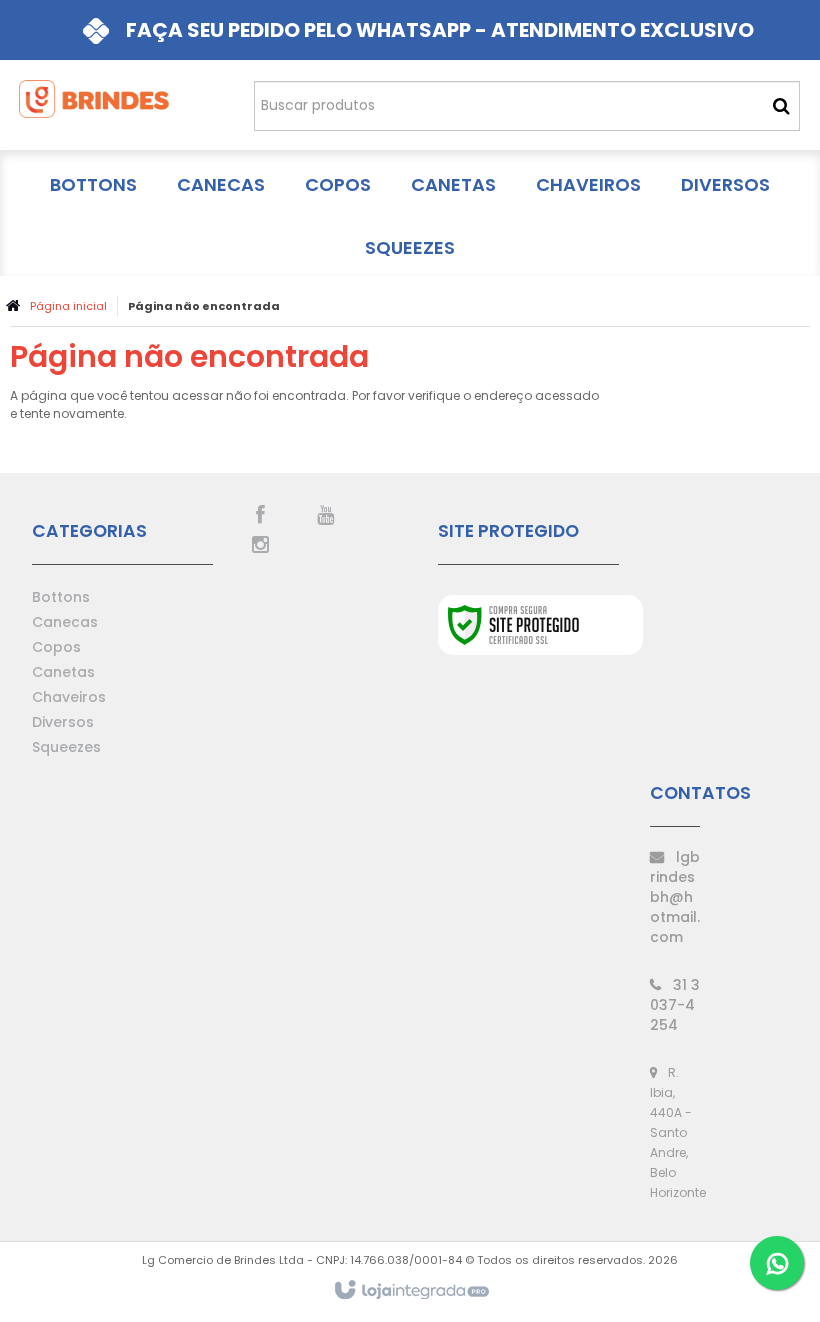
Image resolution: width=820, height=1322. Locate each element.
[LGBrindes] (94, 105)
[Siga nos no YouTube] (325, 513)
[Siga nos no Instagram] (260, 543)
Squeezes (66, 747)
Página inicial (68, 306)
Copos (56, 647)
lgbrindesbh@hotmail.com (675, 897)
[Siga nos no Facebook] (260, 513)
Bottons (61, 597)
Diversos (63, 722)
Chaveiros (69, 697)
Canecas (65, 622)
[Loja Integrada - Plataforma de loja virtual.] (410, 1291)
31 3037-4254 (675, 1005)
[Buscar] (781, 106)
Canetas (63, 672)
